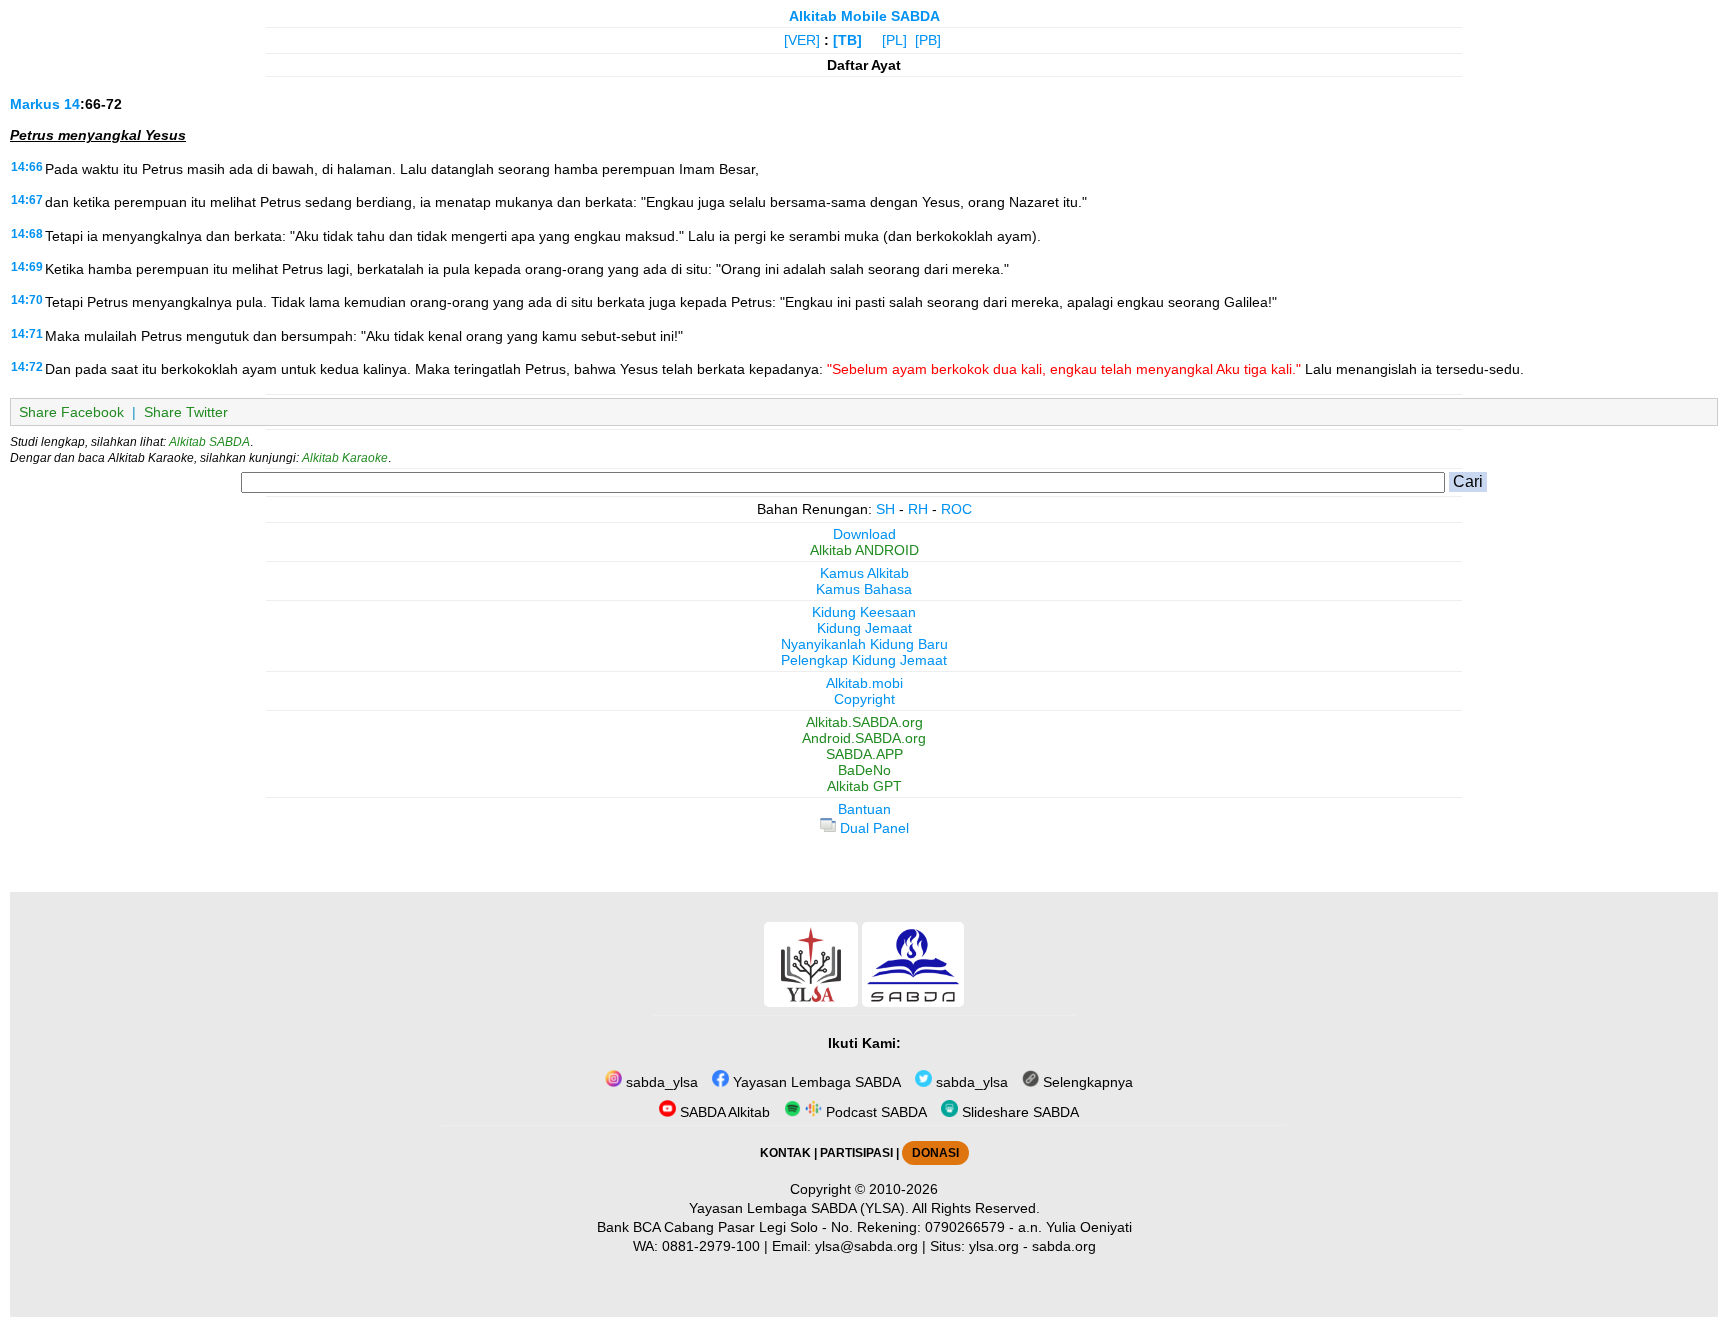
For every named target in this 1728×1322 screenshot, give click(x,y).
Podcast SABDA (874, 1112)
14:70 (27, 300)
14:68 (27, 234)
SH (885, 509)
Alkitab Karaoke (345, 458)
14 (72, 104)
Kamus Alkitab (864, 573)
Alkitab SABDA (209, 442)
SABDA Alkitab (723, 1112)
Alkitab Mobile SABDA (864, 16)
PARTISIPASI (856, 1153)
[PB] (928, 40)
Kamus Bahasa (864, 589)
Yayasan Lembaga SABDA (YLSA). (799, 1208)
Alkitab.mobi (864, 683)
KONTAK (785, 1153)
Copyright (864, 699)
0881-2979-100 (711, 1246)
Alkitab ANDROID (864, 550)
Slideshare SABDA (1018, 1112)
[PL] (894, 40)
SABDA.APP (864, 754)
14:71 (27, 334)
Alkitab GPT (864, 786)
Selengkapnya (1086, 1082)
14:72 (27, 367)
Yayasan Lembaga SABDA (815, 1082)
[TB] (847, 40)
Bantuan (864, 809)
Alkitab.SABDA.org (864, 722)
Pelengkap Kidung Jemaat (864, 660)
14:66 (27, 167)
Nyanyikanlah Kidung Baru (864, 644)
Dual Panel (872, 828)
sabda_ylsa (660, 1082)
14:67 (27, 200)
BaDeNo (864, 770)
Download (864, 534)
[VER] (802, 40)
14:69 (27, 267)
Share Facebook (71, 412)
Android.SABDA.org (864, 738)
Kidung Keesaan (864, 612)
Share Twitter (186, 412)
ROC (956, 509)
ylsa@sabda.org (866, 1246)
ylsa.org (994, 1246)
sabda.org (1064, 1246)
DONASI (935, 1153)
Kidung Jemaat (864, 628)
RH (918, 509)
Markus (35, 104)
